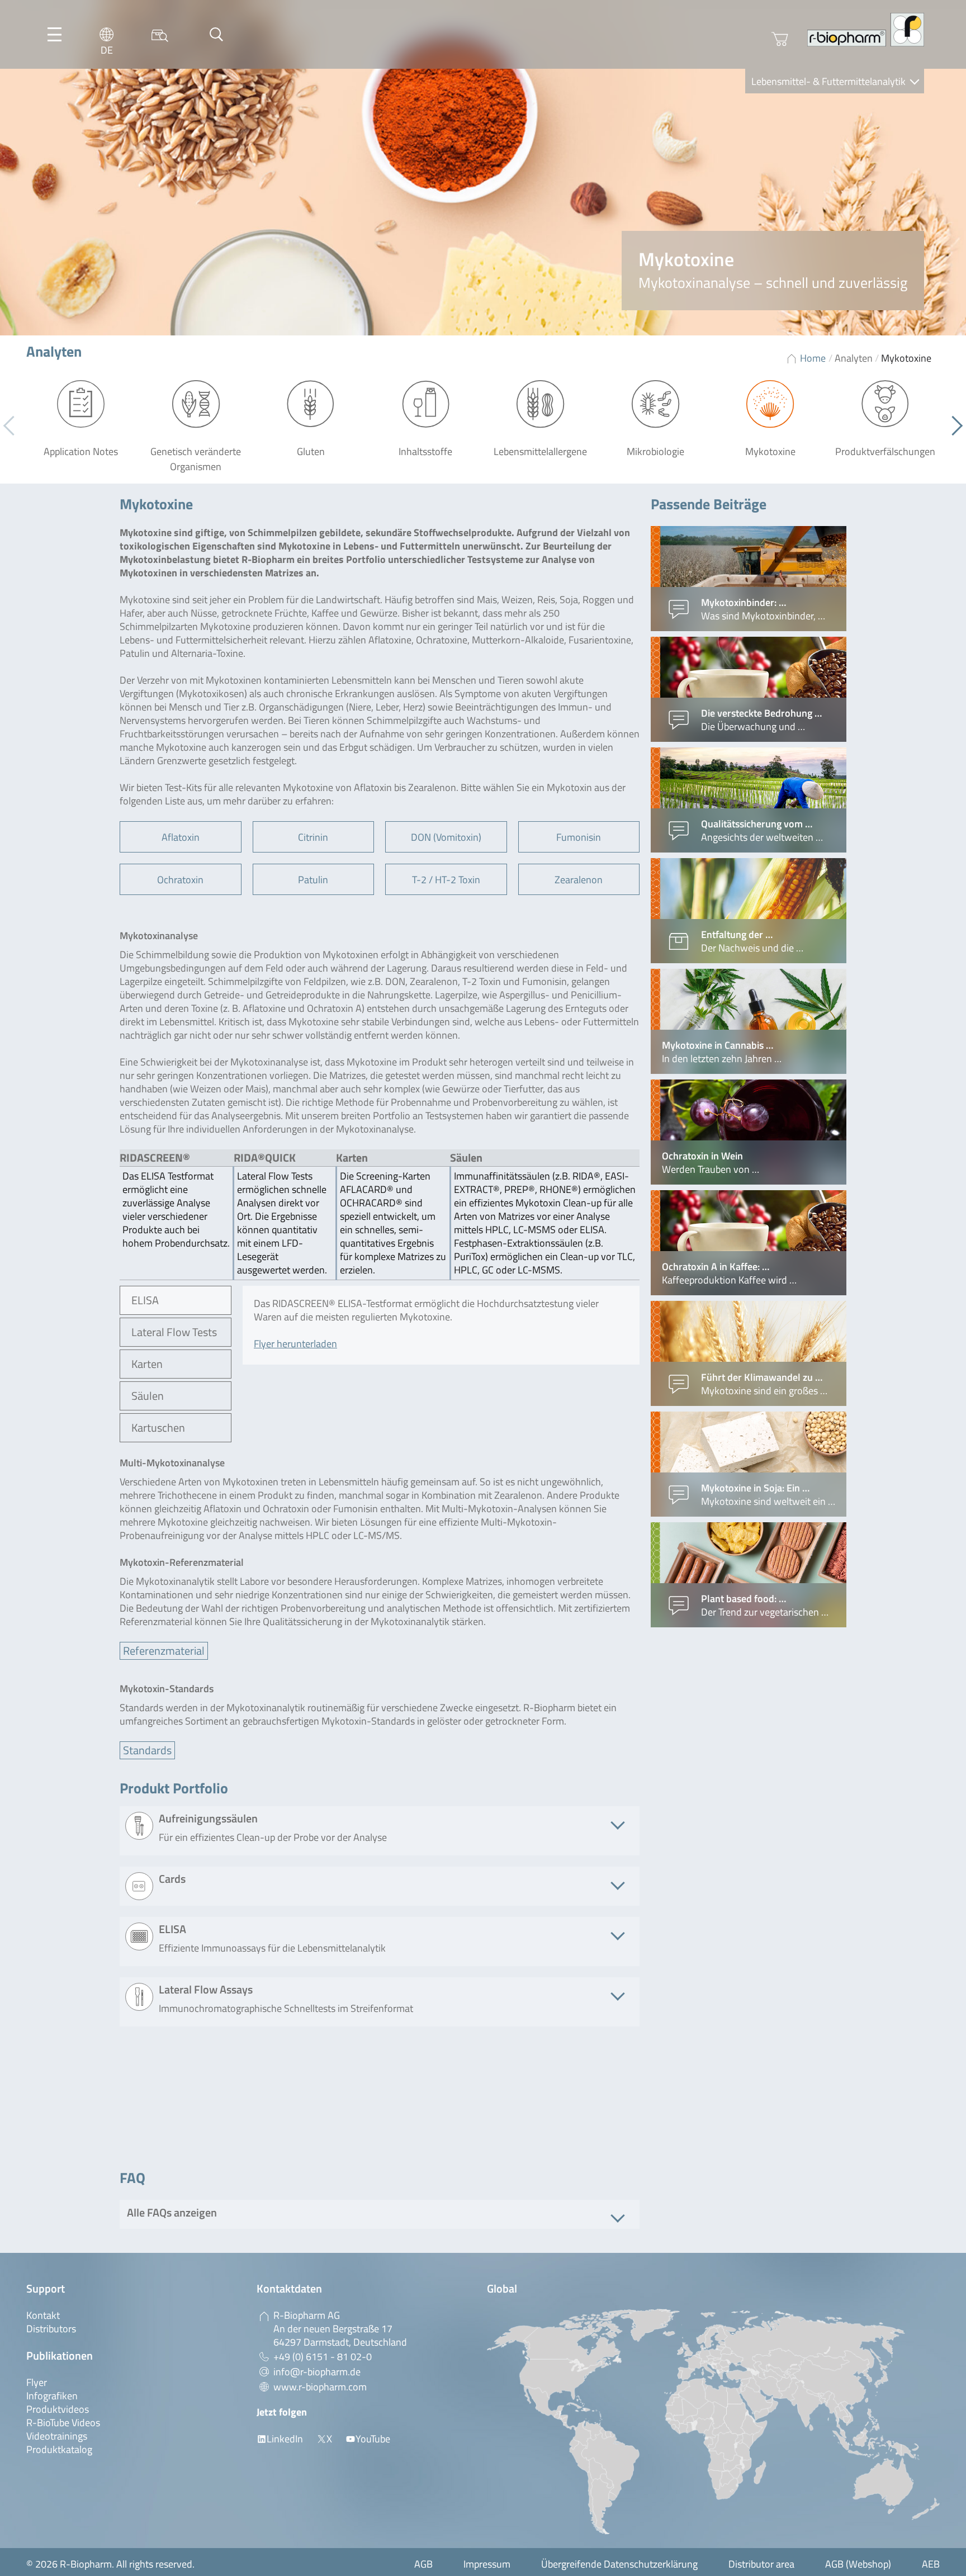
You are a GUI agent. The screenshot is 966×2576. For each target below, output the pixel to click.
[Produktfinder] (160, 34)
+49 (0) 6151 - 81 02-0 (323, 2357)
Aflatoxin (181, 837)
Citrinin (313, 837)
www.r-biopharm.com (320, 2387)
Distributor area (761, 2564)
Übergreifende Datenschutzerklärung (619, 2564)
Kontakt (43, 2315)
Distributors (51, 2329)
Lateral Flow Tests (174, 1332)
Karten (147, 1364)
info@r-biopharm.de (317, 2372)
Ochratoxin (180, 880)
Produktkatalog (59, 2449)
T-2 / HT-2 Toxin (446, 880)
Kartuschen (158, 1427)
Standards (147, 1750)
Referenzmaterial (164, 1651)
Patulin (313, 880)
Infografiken (52, 2396)
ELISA (145, 1300)
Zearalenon (579, 880)
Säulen (148, 1396)
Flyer (37, 2382)
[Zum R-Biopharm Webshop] (780, 39)
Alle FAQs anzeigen (172, 2212)
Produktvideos (58, 2409)
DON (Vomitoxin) (446, 837)
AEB (931, 2564)
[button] (953, 426)
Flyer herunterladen (295, 1344)
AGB (423, 2564)
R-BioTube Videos (63, 2423)
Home (813, 358)
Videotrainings (57, 2436)
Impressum (487, 2564)
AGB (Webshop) (858, 2564)
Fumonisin (579, 837)
